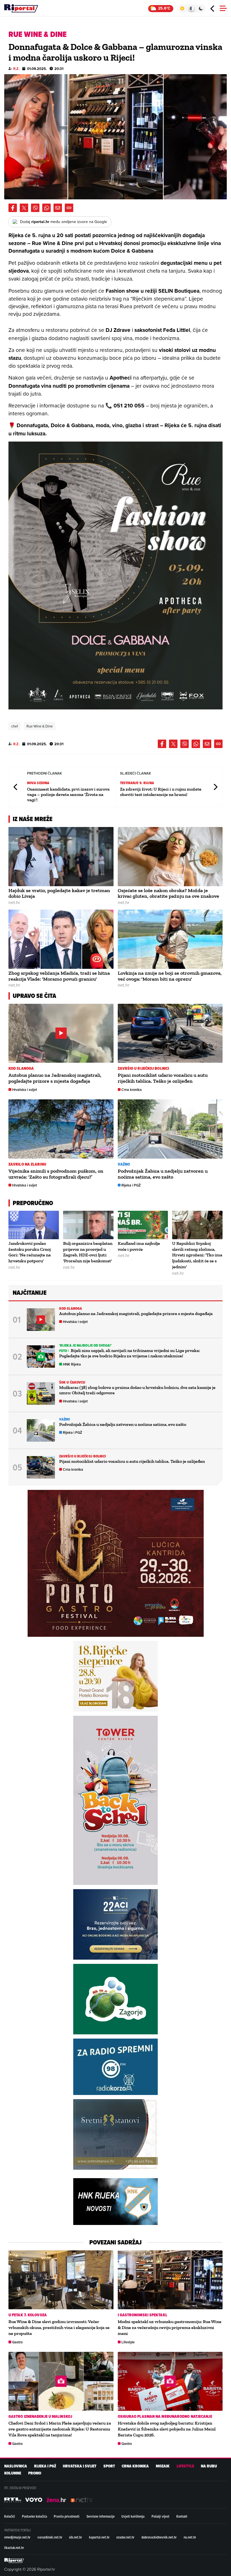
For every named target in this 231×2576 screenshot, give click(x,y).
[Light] (182, 8)
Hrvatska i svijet (25, 1090)
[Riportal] (21, 8)
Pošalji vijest (160, 2516)
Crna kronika (132, 1090)
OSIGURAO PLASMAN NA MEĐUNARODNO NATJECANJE (165, 2417)
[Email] (58, 208)
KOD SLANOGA (21, 1068)
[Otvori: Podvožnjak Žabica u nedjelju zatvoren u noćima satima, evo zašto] (170, 1129)
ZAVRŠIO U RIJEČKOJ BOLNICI (144, 1068)
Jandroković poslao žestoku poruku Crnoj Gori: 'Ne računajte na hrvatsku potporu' (30, 1252)
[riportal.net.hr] (14, 2560)
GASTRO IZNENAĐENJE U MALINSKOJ (40, 2417)
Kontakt (182, 2516)
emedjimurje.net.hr (17, 2537)
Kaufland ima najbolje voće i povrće (139, 1246)
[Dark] (201, 8)
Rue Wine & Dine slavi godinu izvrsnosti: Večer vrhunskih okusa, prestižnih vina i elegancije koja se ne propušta (59, 2327)
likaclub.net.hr (14, 2548)
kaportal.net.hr (99, 2537)
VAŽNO (124, 1164)
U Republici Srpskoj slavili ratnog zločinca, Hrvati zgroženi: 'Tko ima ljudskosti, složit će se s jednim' (197, 1255)
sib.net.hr (75, 2537)
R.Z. (16, 69)
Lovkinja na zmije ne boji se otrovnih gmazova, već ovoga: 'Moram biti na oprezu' (170, 976)
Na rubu (209, 2466)
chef (15, 726)
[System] (191, 8)
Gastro (17, 2342)
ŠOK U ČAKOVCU (72, 1382)
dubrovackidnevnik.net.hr (159, 2537)
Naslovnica (16, 2466)
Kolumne (13, 2473)
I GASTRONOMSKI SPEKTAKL (143, 2315)
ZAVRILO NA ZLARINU (27, 1164)
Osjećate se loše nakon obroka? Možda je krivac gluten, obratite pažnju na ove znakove (168, 893)
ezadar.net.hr (125, 2537)
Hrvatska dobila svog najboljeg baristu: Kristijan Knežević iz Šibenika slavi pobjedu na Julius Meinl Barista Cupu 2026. (167, 2429)
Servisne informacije (101, 2516)
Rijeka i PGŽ (131, 1185)
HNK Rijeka (72, 1364)
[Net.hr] (13, 2500)
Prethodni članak (16, 787)
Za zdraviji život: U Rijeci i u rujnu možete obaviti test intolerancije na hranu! (161, 792)
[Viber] (35, 208)
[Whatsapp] (46, 208)
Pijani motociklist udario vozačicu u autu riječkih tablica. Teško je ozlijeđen (163, 1078)
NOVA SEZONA (38, 783)
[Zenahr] (56, 2500)
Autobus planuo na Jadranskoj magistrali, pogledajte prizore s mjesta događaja (55, 1078)
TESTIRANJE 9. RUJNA (137, 783)
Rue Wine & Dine (40, 726)
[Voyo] (34, 2500)
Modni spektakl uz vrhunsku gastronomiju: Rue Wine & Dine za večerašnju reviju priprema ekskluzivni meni (170, 2327)
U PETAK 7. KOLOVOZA (28, 2315)
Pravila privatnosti (67, 2516)
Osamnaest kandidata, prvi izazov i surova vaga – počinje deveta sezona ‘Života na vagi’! (68, 794)
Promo (35, 2473)
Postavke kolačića (35, 2516)
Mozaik (163, 2466)
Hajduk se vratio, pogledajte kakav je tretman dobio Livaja (59, 893)
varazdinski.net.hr (50, 2537)
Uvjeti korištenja (133, 2516)
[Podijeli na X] (24, 208)
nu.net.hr (190, 2537)
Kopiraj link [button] (69, 208)
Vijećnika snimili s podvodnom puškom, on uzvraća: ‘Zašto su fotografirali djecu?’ (56, 1174)
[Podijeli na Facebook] (13, 208)
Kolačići (10, 2516)
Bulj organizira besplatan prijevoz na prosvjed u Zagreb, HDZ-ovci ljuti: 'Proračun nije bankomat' (88, 1252)
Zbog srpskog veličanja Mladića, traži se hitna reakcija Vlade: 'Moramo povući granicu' (59, 976)
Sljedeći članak (215, 787)
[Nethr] (82, 2500)
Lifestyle (128, 2342)
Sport (109, 2466)
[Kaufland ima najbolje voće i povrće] (143, 1225)
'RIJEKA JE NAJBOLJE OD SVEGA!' (85, 1345)
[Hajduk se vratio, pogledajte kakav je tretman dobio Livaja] (61, 857)
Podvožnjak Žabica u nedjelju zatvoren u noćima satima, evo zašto (163, 1174)
